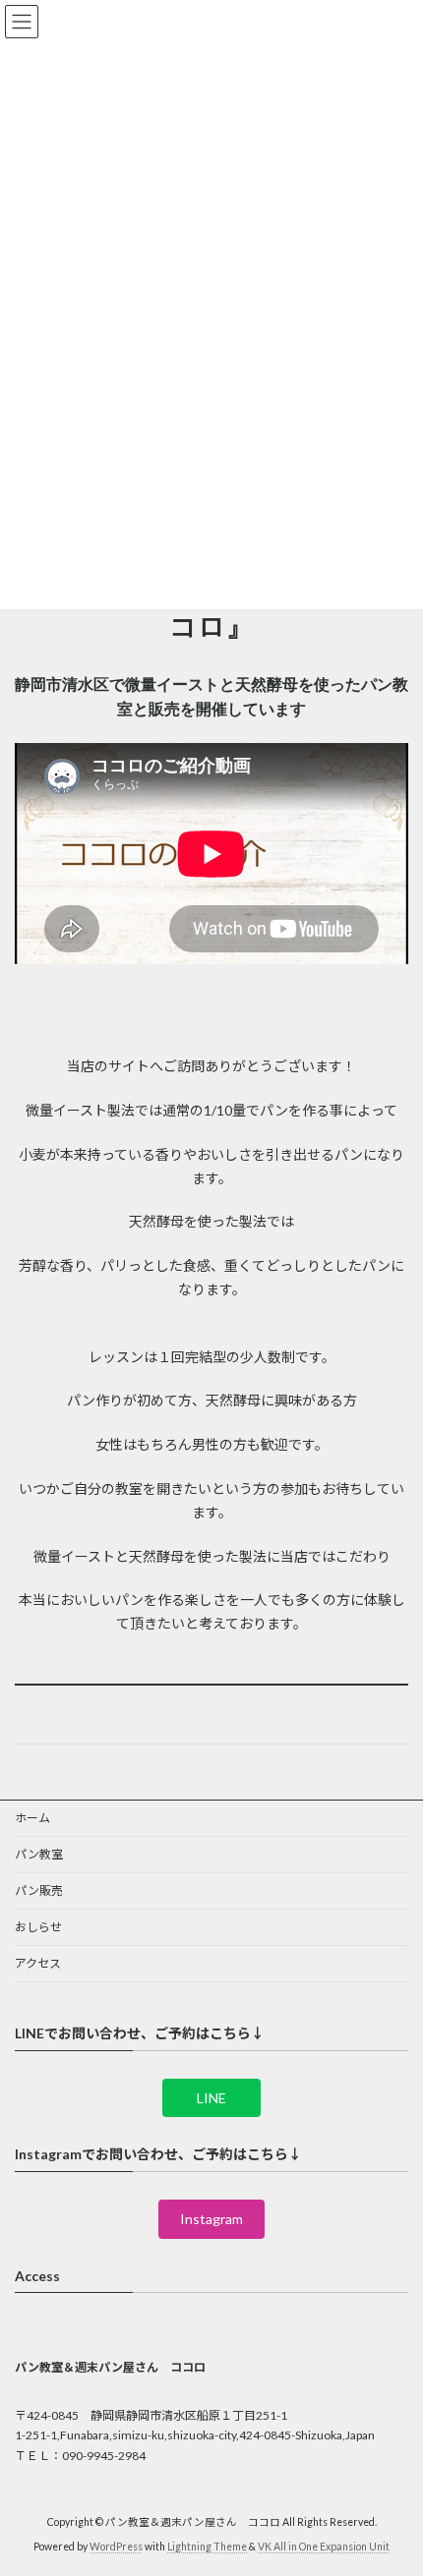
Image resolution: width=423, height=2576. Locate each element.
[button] (211, 2097)
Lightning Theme (207, 2547)
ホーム (32, 1818)
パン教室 (39, 1854)
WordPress (116, 2547)
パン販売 (39, 1890)
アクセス (38, 1963)
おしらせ (38, 1927)
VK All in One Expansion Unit (324, 2547)
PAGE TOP (393, 2478)
